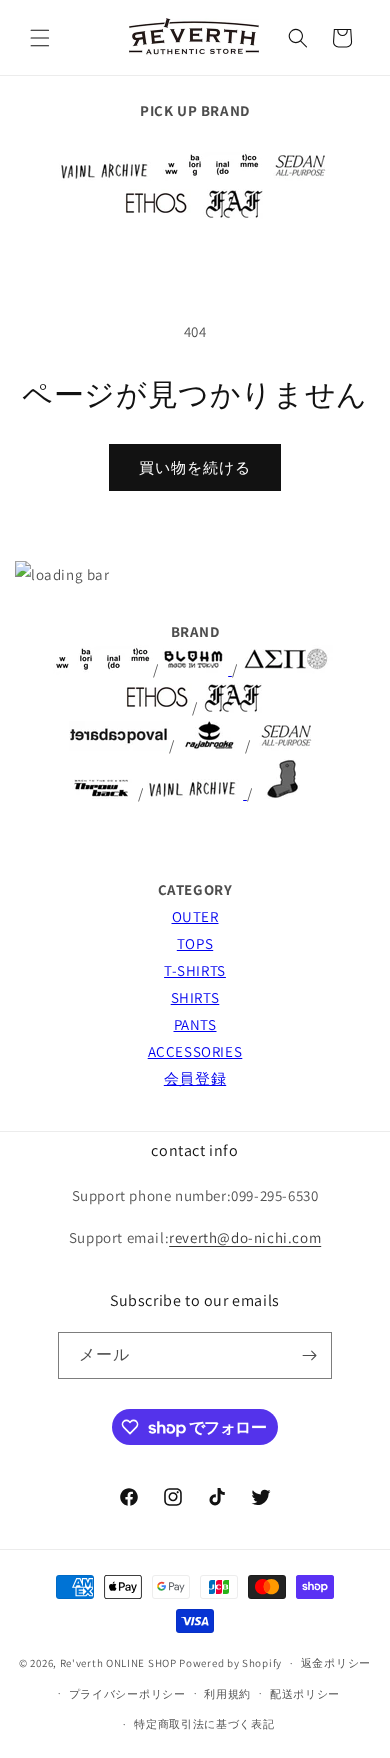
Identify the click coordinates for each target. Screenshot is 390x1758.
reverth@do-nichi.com (245, 1237)
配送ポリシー (305, 1694)
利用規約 (227, 1694)
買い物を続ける (195, 467)
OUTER (195, 916)
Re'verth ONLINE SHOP (118, 1663)
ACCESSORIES (195, 1051)
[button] (40, 38)
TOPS (195, 943)
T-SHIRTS (195, 970)
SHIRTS (195, 997)
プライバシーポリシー (127, 1694)
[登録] (309, 1355)
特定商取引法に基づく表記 (204, 1724)
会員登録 (195, 1078)
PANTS (195, 1024)
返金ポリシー (336, 1663)
